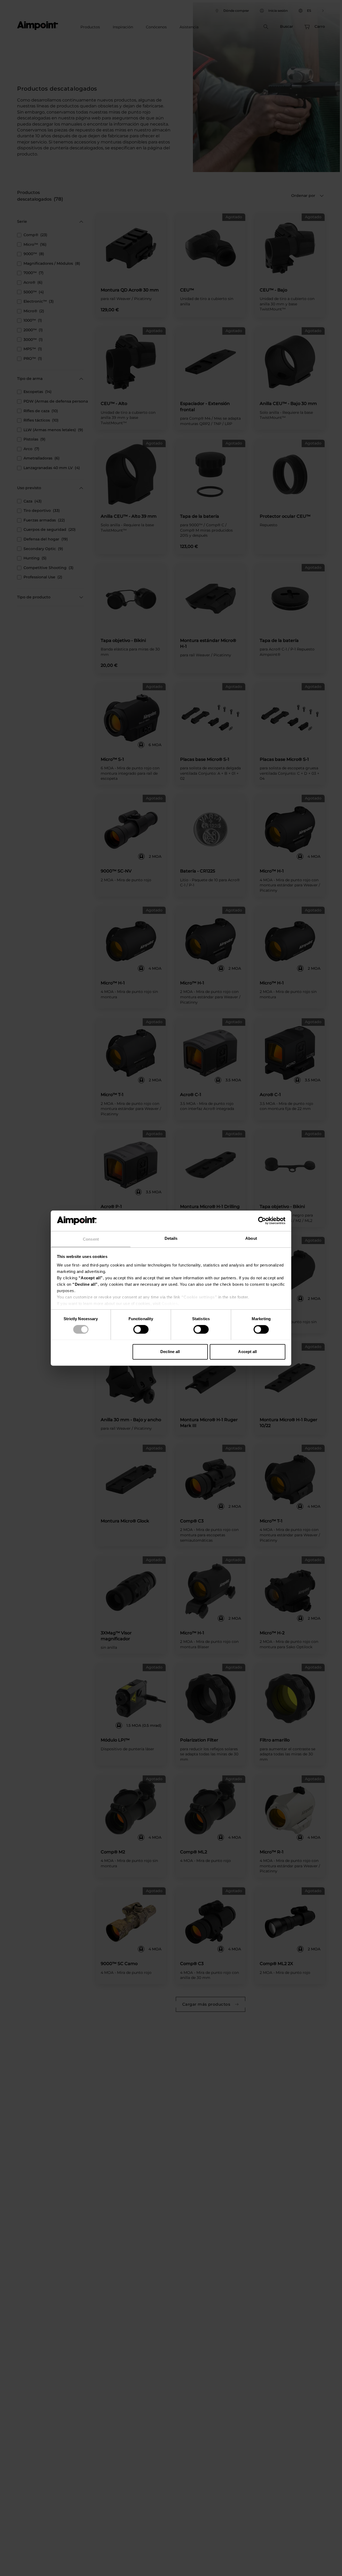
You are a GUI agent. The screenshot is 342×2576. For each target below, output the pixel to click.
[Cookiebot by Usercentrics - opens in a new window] (262, 1221)
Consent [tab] (91, 1239)
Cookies (170, 1303)
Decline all (170, 1352)
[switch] (141, 1329)
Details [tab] (171, 1238)
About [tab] (251, 1238)
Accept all (247, 1352)
